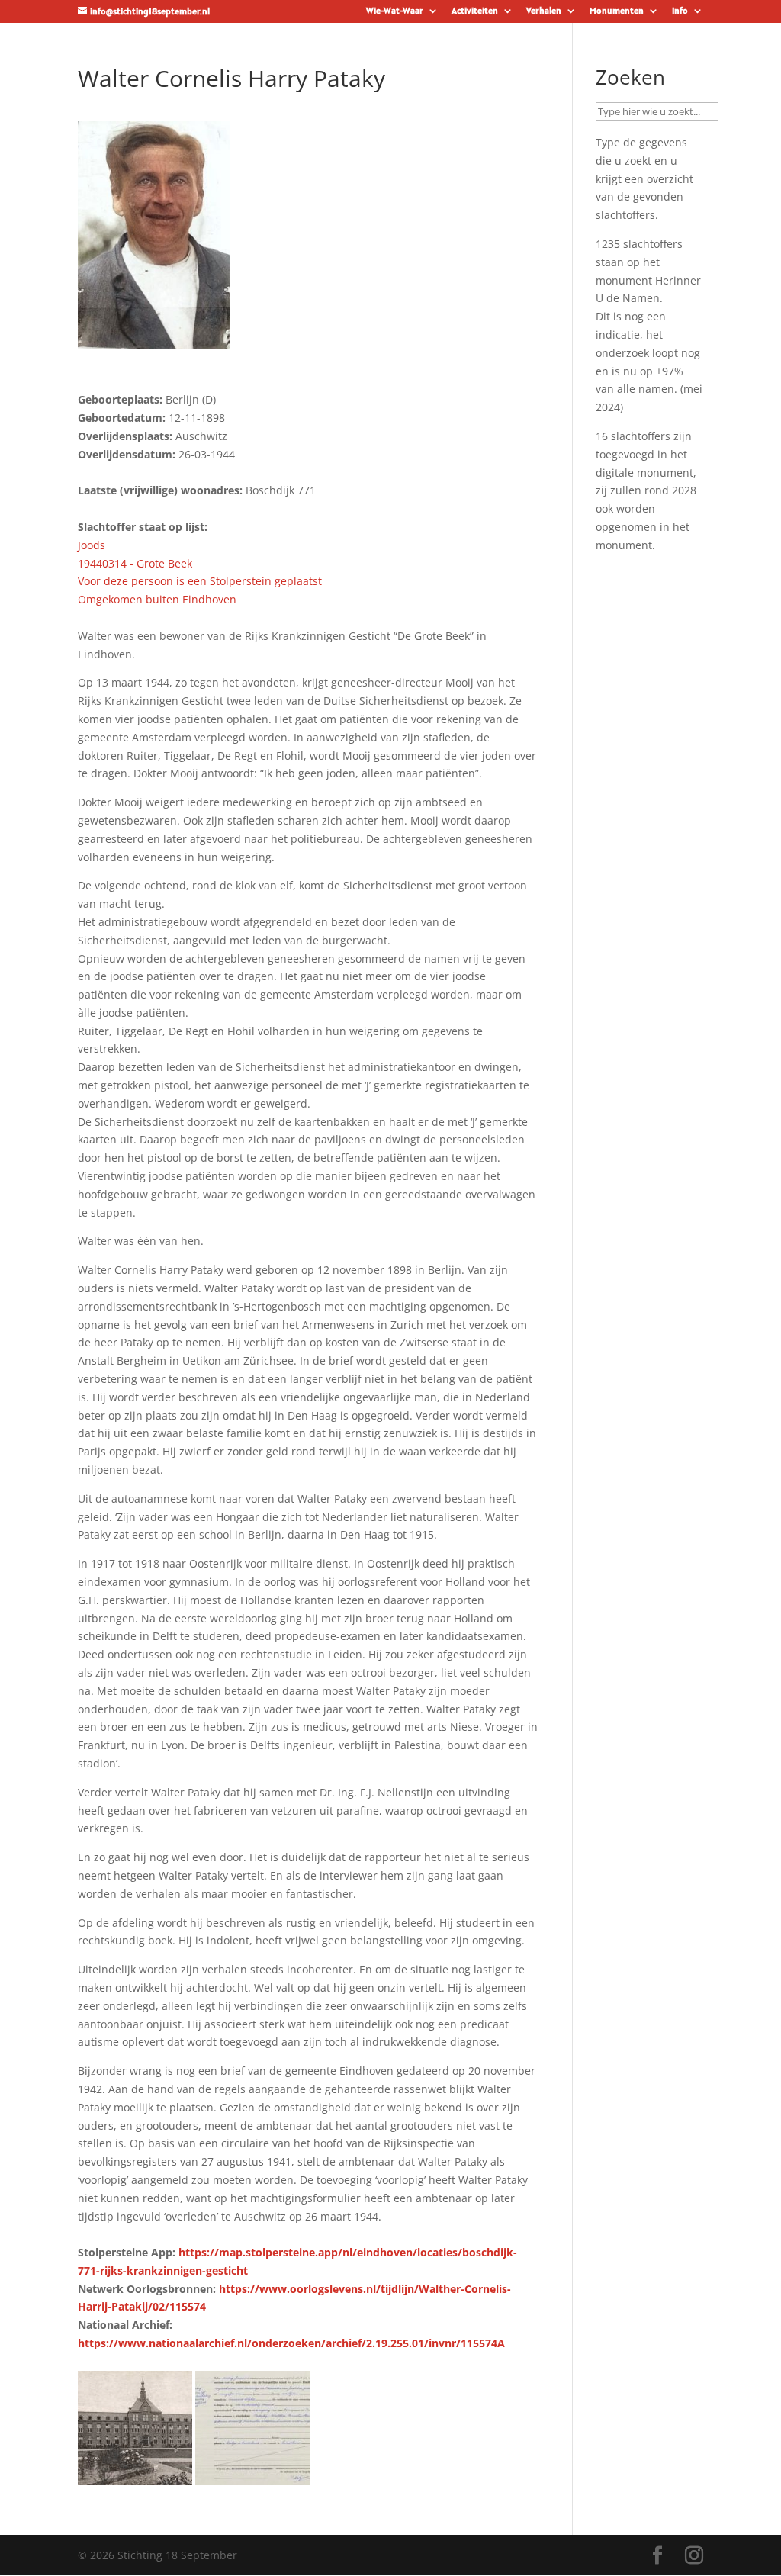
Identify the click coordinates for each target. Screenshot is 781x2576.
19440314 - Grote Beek (135, 563)
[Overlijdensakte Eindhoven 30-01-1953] (252, 2476)
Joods (92, 545)
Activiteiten (475, 11)
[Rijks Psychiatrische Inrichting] (135, 2476)
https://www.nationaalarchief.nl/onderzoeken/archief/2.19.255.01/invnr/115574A (291, 2343)
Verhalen (544, 11)
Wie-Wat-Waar (395, 11)
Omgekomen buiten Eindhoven (157, 599)
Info (680, 11)
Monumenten (617, 11)
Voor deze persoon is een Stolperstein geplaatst (200, 581)
